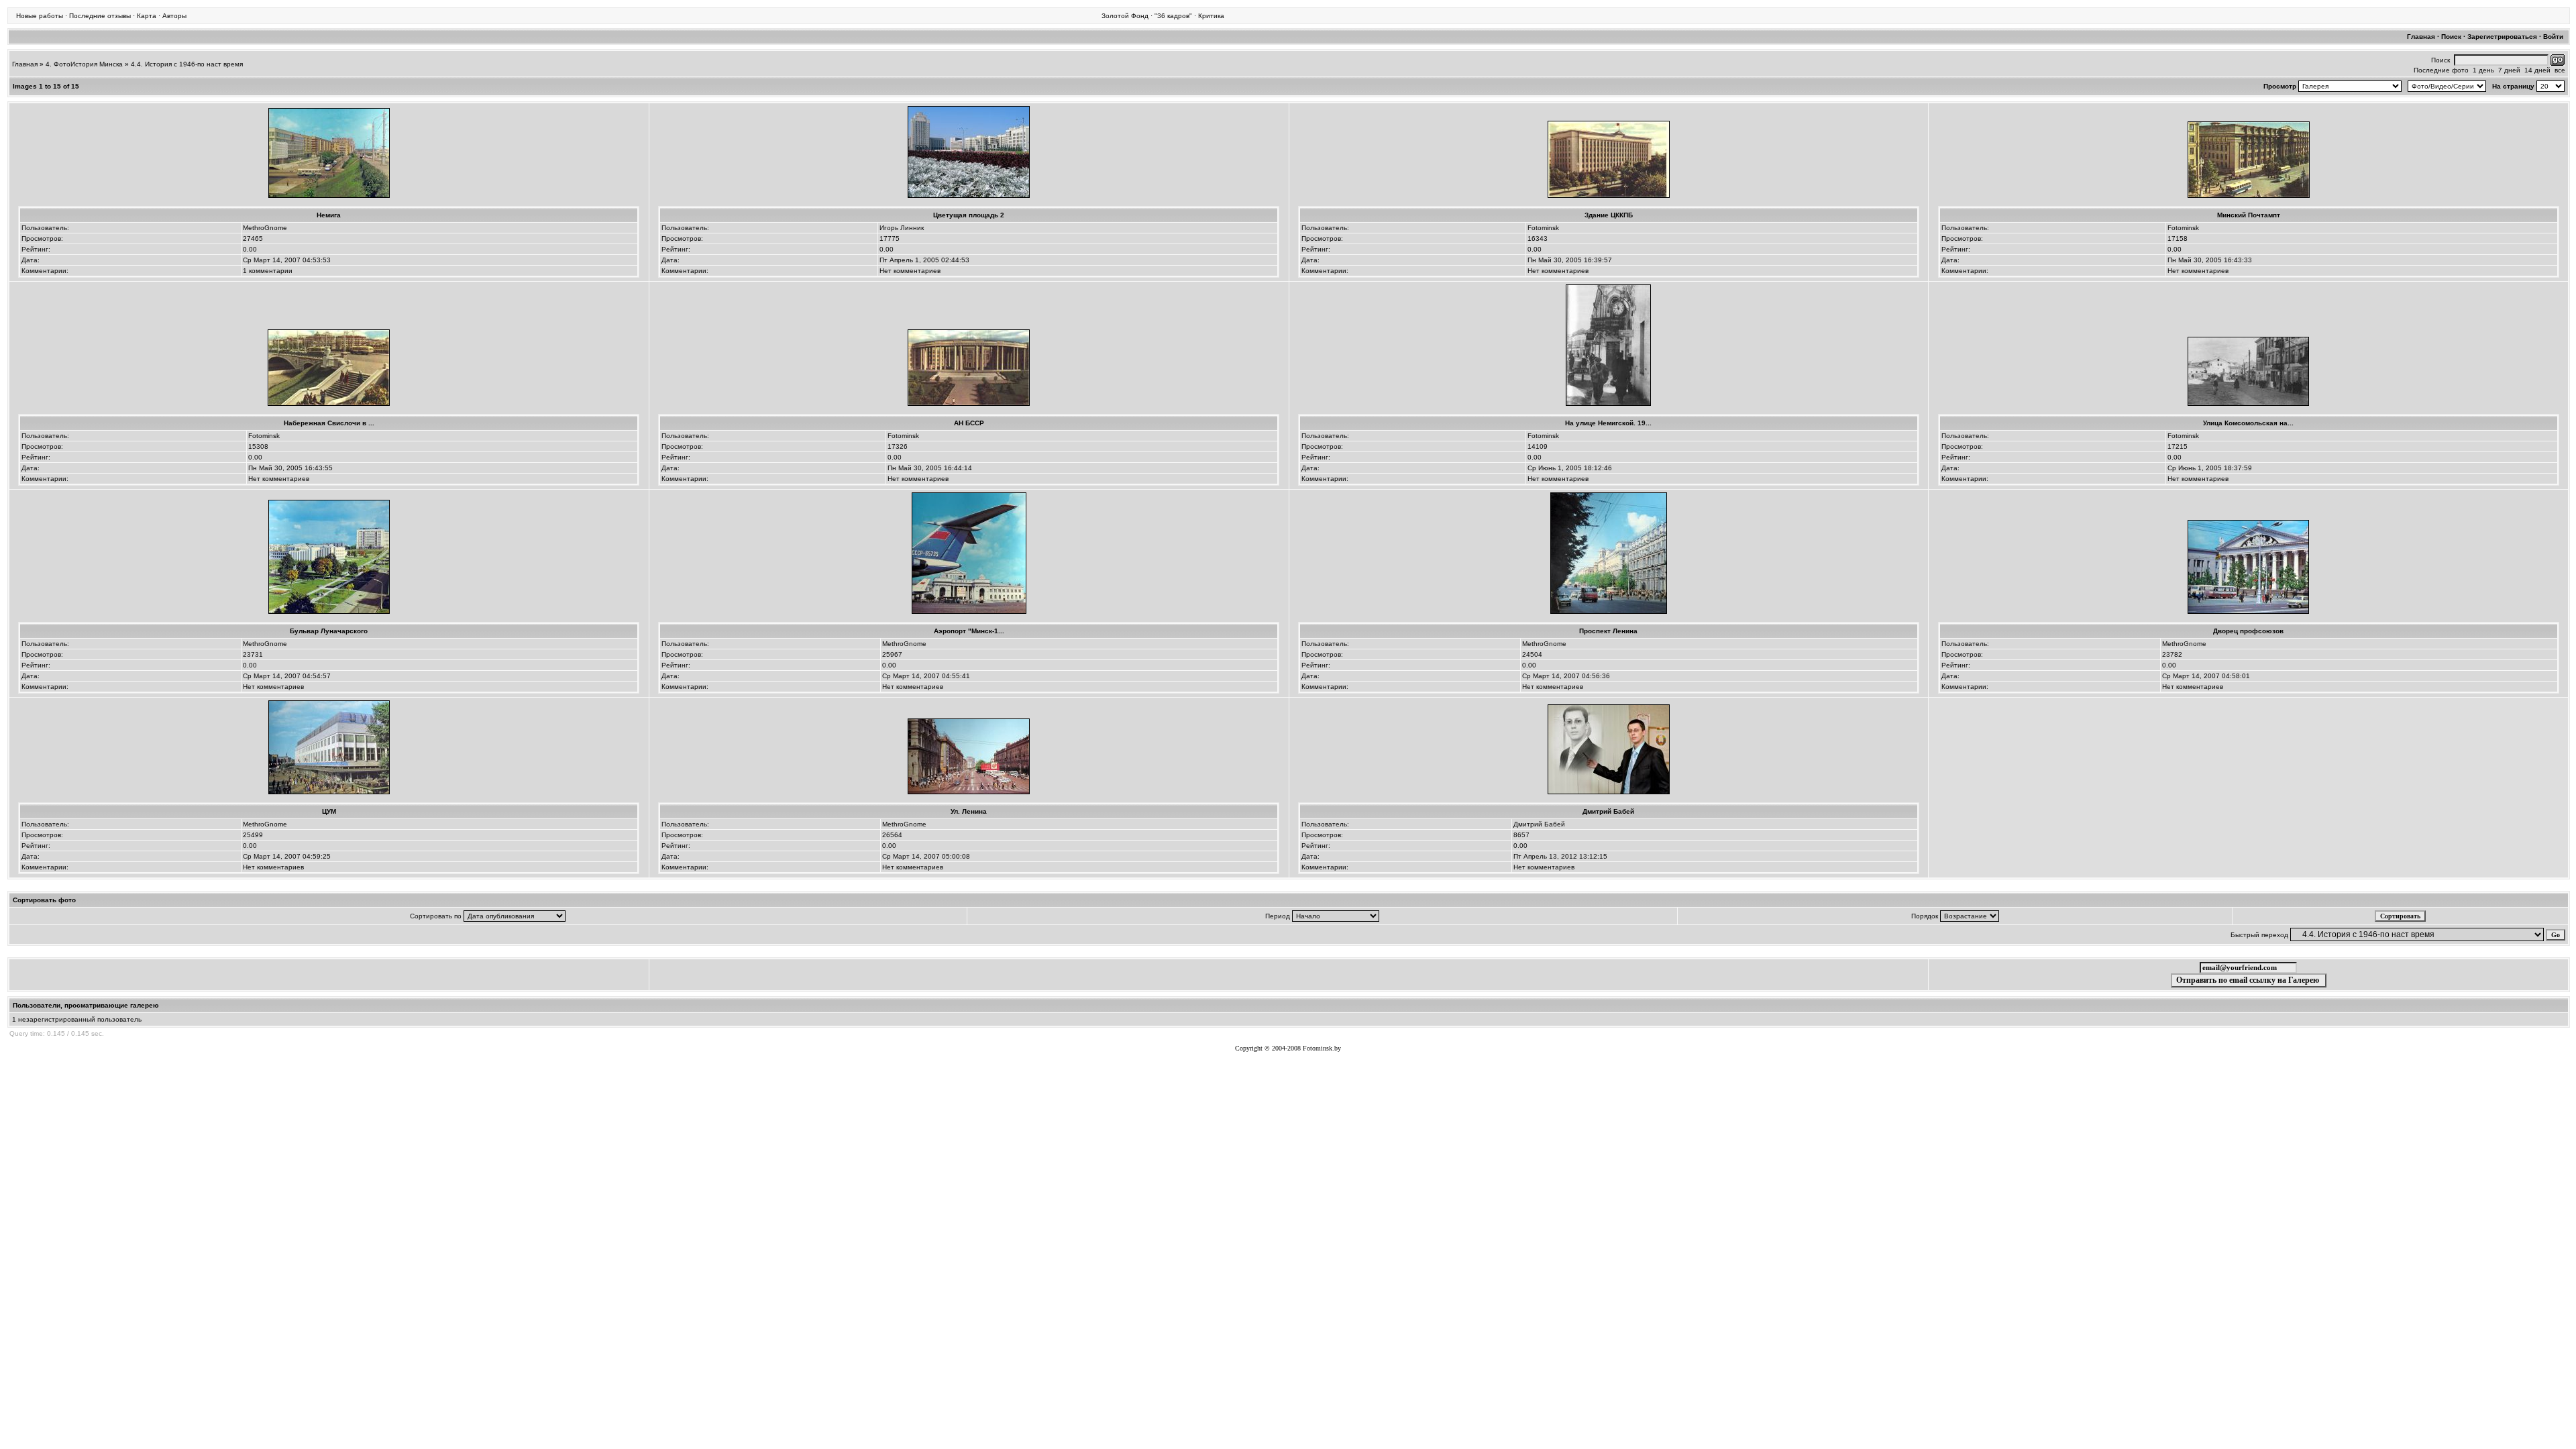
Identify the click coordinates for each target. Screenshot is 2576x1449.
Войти (2553, 37)
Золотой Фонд (1125, 16)
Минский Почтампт (2249, 215)
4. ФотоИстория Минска (84, 64)
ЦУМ (329, 811)
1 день (2483, 70)
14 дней (2537, 70)
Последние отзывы (100, 16)
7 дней (2509, 70)
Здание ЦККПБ (1609, 215)
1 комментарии (268, 271)
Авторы (174, 16)
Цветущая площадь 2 (969, 215)
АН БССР (969, 423)
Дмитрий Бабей (1608, 811)
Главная (2421, 37)
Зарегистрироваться (2502, 37)
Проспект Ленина (1608, 631)
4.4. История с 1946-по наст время (187, 64)
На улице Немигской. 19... (1608, 423)
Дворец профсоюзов (2248, 631)
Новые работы (40, 16)
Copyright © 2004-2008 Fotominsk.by (1288, 1048)
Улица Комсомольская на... (2248, 423)
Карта (147, 16)
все (2560, 70)
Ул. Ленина (969, 811)
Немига (329, 215)
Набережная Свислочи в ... (329, 423)
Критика (1211, 16)
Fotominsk (1543, 228)
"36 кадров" (1173, 16)
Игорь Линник (902, 228)
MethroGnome (265, 228)
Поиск (2451, 37)
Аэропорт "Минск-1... (969, 631)
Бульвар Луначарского (329, 631)
